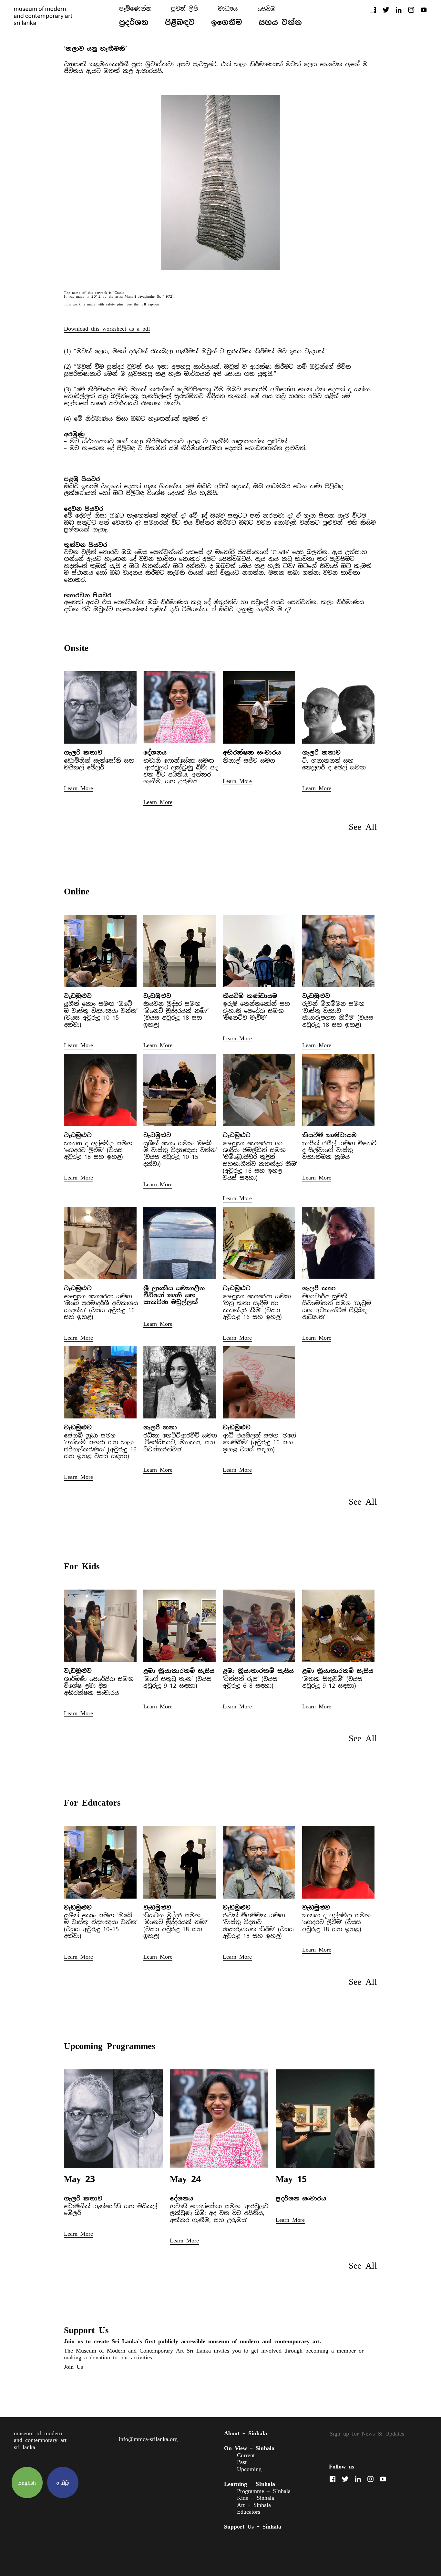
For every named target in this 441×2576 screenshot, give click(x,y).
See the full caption (143, 304)
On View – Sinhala (249, 2448)
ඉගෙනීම (227, 22)
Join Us (73, 2367)
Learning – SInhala (250, 2484)
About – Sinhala (246, 2433)
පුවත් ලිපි (185, 9)
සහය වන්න (280, 22)
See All (363, 827)
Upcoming (249, 2469)
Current (246, 2455)
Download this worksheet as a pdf (107, 329)
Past (242, 2462)
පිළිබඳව (180, 22)
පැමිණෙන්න (135, 9)
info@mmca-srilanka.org (148, 2439)
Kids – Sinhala (256, 2498)
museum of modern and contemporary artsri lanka (40, 2440)
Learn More (78, 788)
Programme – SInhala (264, 2491)
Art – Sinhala (254, 2505)
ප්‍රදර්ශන (134, 22)
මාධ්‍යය (228, 9)
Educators (249, 2512)
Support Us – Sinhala (253, 2526)
